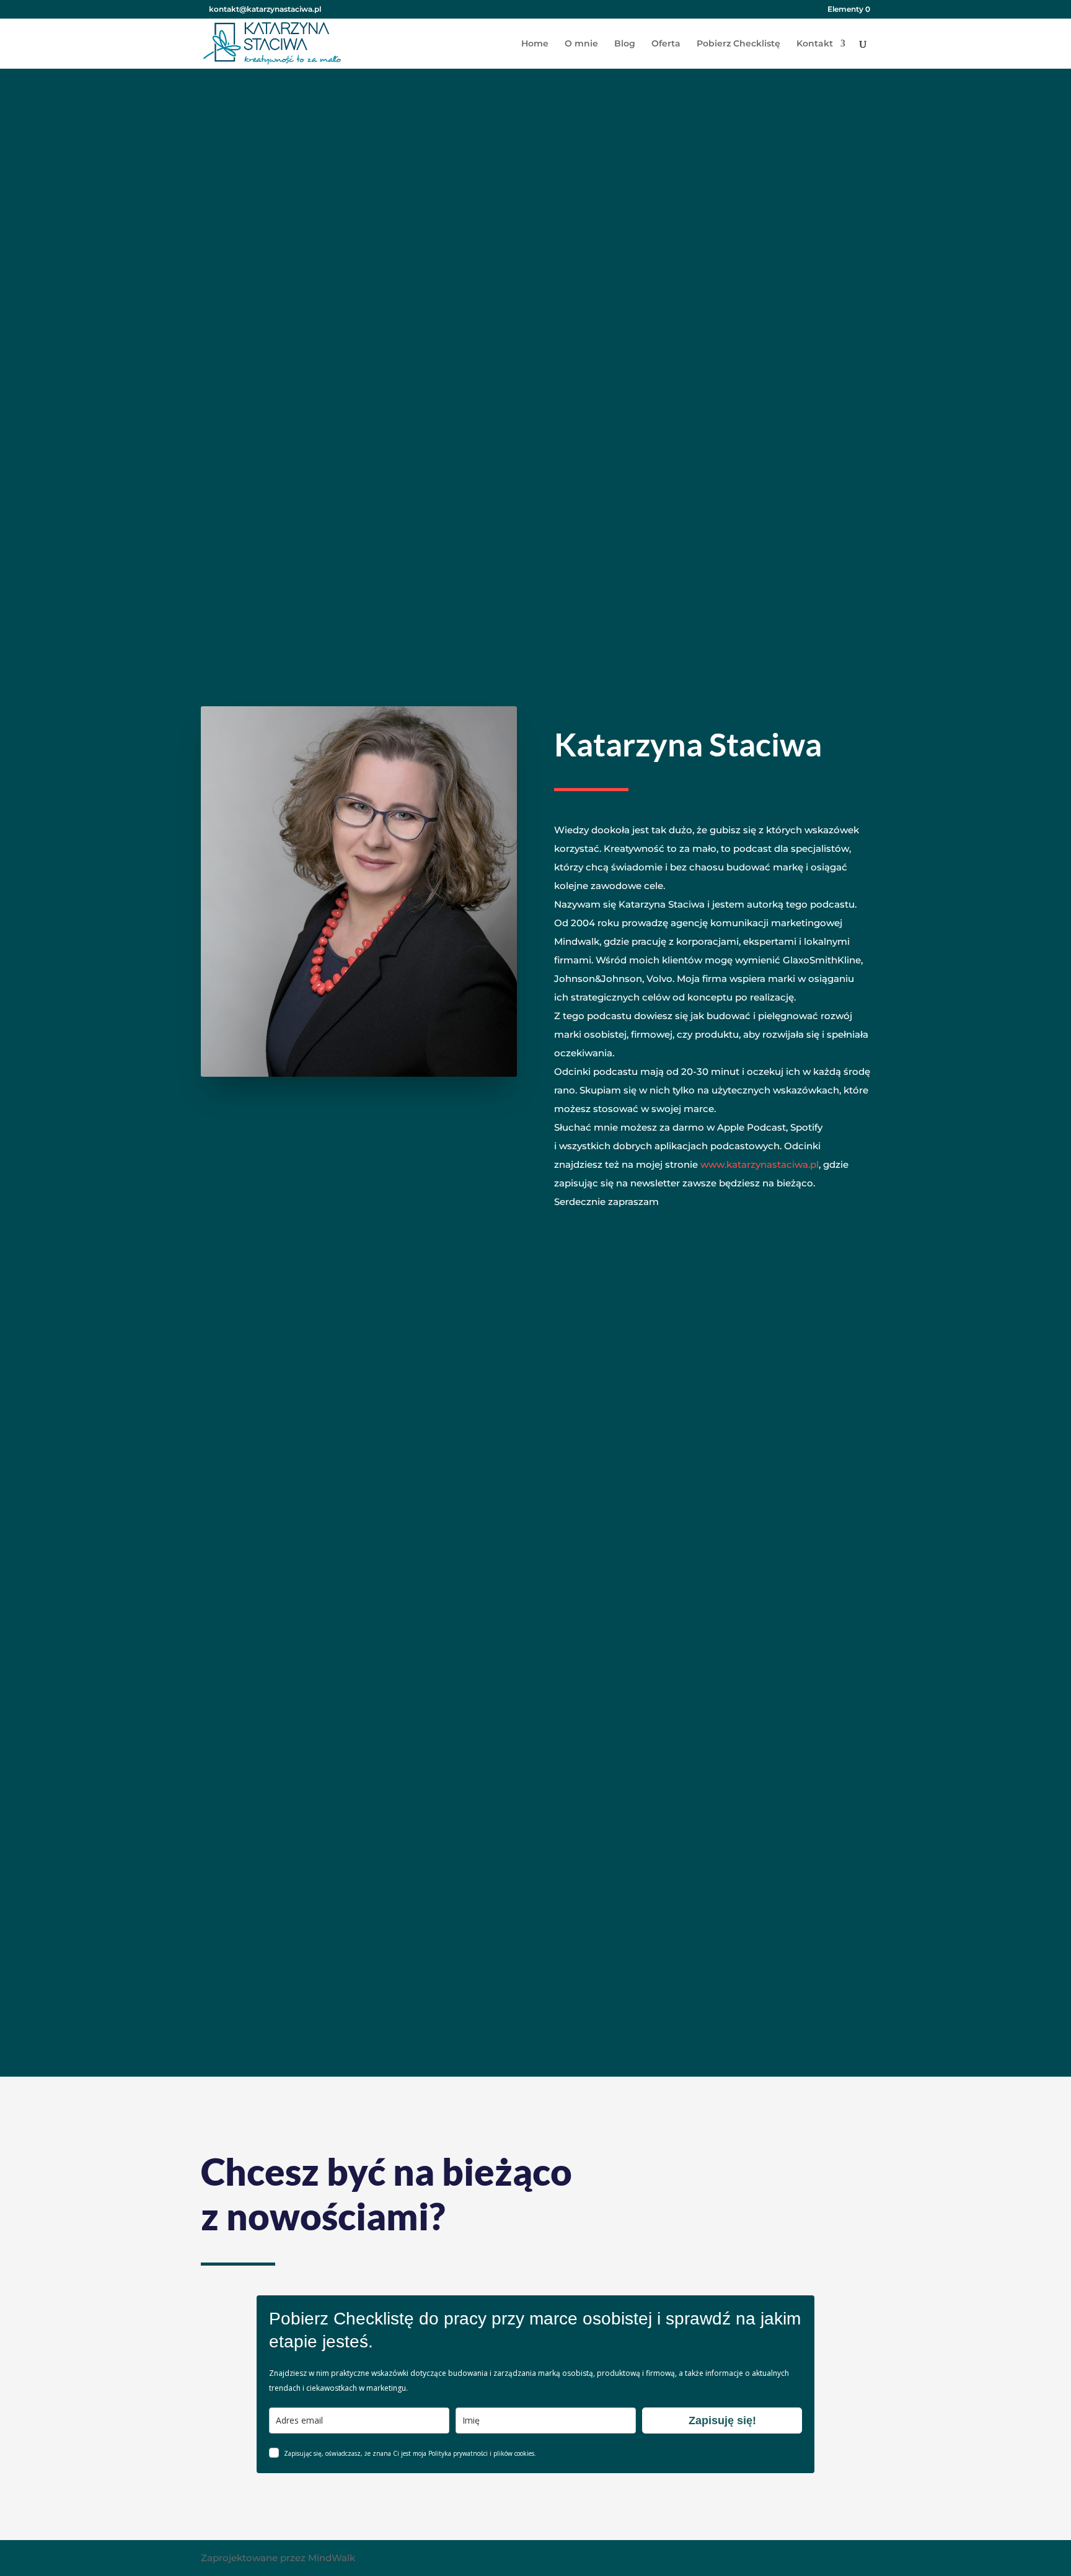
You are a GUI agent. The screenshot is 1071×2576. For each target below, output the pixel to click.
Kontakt (815, 44)
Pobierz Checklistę (738, 44)
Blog (625, 44)
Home (535, 44)
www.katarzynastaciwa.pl (760, 1164)
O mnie (581, 44)
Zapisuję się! (722, 2420)
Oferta (666, 44)
